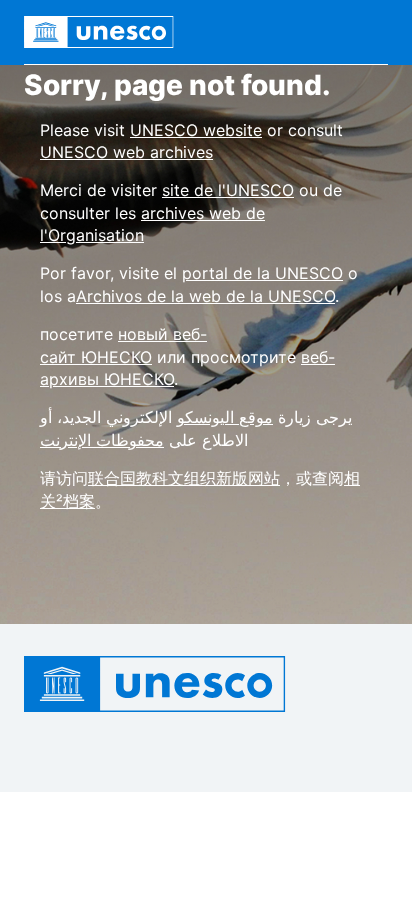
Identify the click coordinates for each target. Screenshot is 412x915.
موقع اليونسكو (225, 417)
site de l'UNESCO (228, 190)
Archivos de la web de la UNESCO (205, 296)
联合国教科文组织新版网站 (184, 478)
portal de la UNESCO (262, 273)
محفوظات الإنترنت (102, 440)
